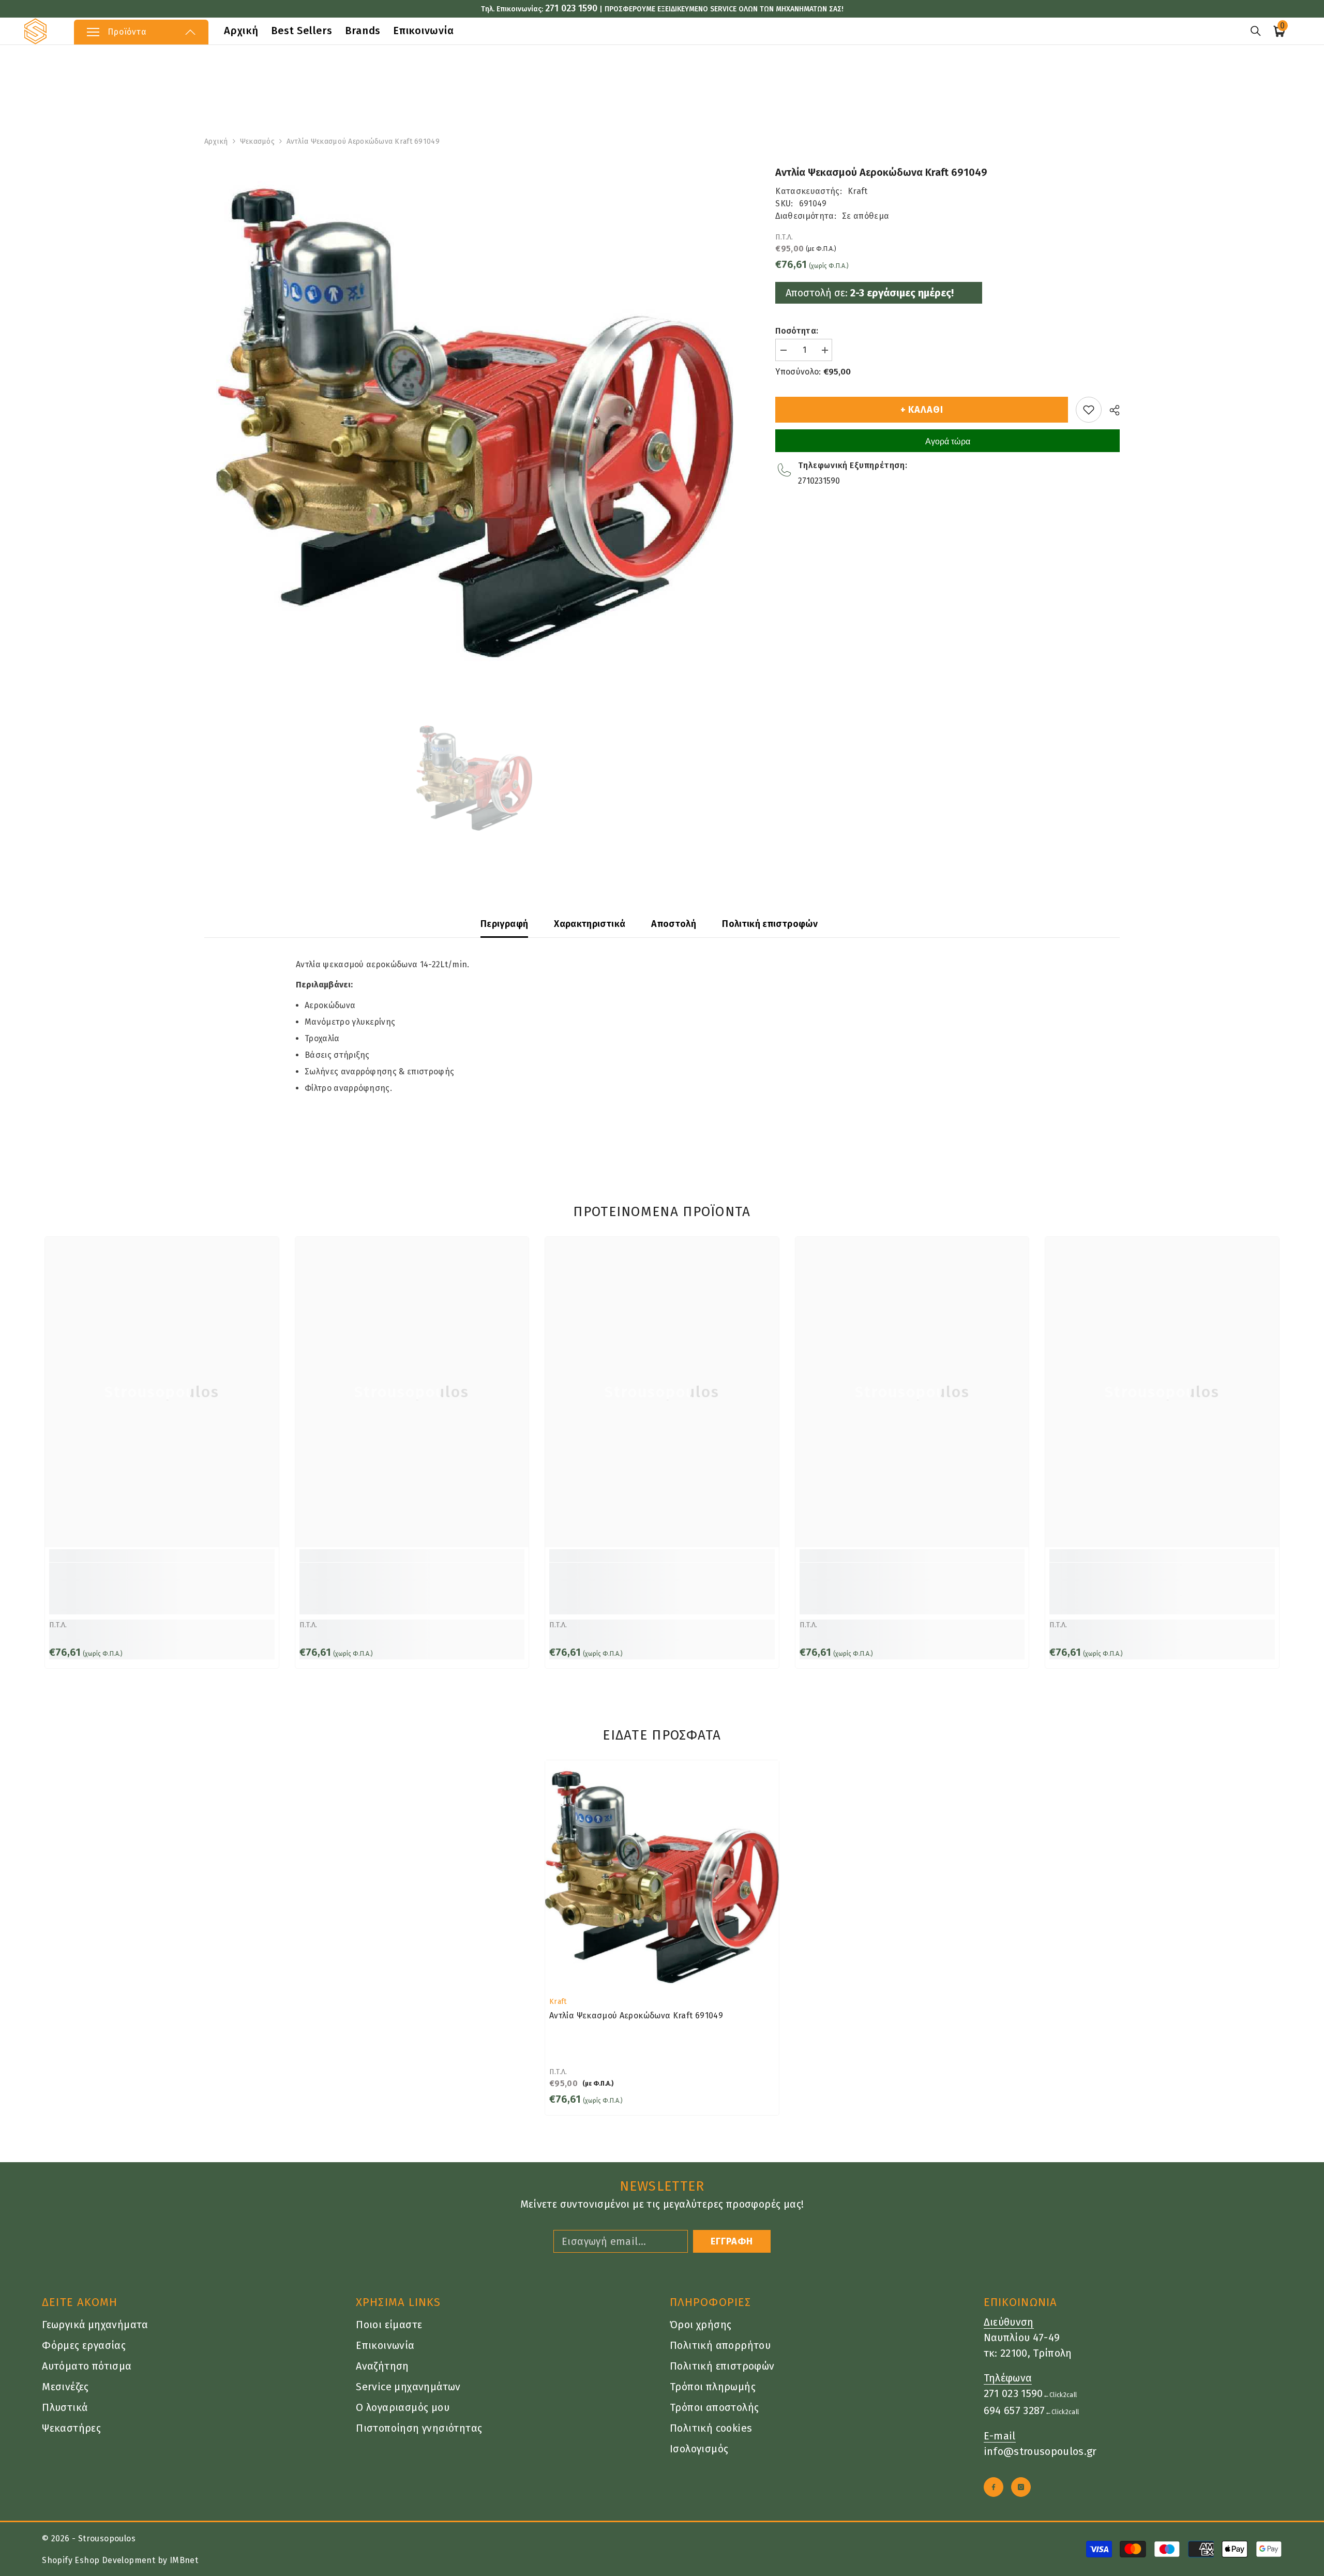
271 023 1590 (571, 8)
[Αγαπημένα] (1089, 410)
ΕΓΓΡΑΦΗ (732, 2241)
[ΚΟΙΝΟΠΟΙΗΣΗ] (1111, 410)
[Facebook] (994, 2487)
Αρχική (216, 141)
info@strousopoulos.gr (1040, 2451)
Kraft (858, 191)
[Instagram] (1021, 2487)
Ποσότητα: (797, 331)
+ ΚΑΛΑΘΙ (923, 410)
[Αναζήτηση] (1256, 31)
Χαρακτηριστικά (590, 924)
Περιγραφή (504, 924)
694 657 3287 (1014, 2410)
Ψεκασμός (257, 141)
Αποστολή (674, 924)
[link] (162, 1589)
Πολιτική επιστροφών (770, 924)
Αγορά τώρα (948, 441)
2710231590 (819, 481)
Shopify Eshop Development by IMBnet (120, 2560)
